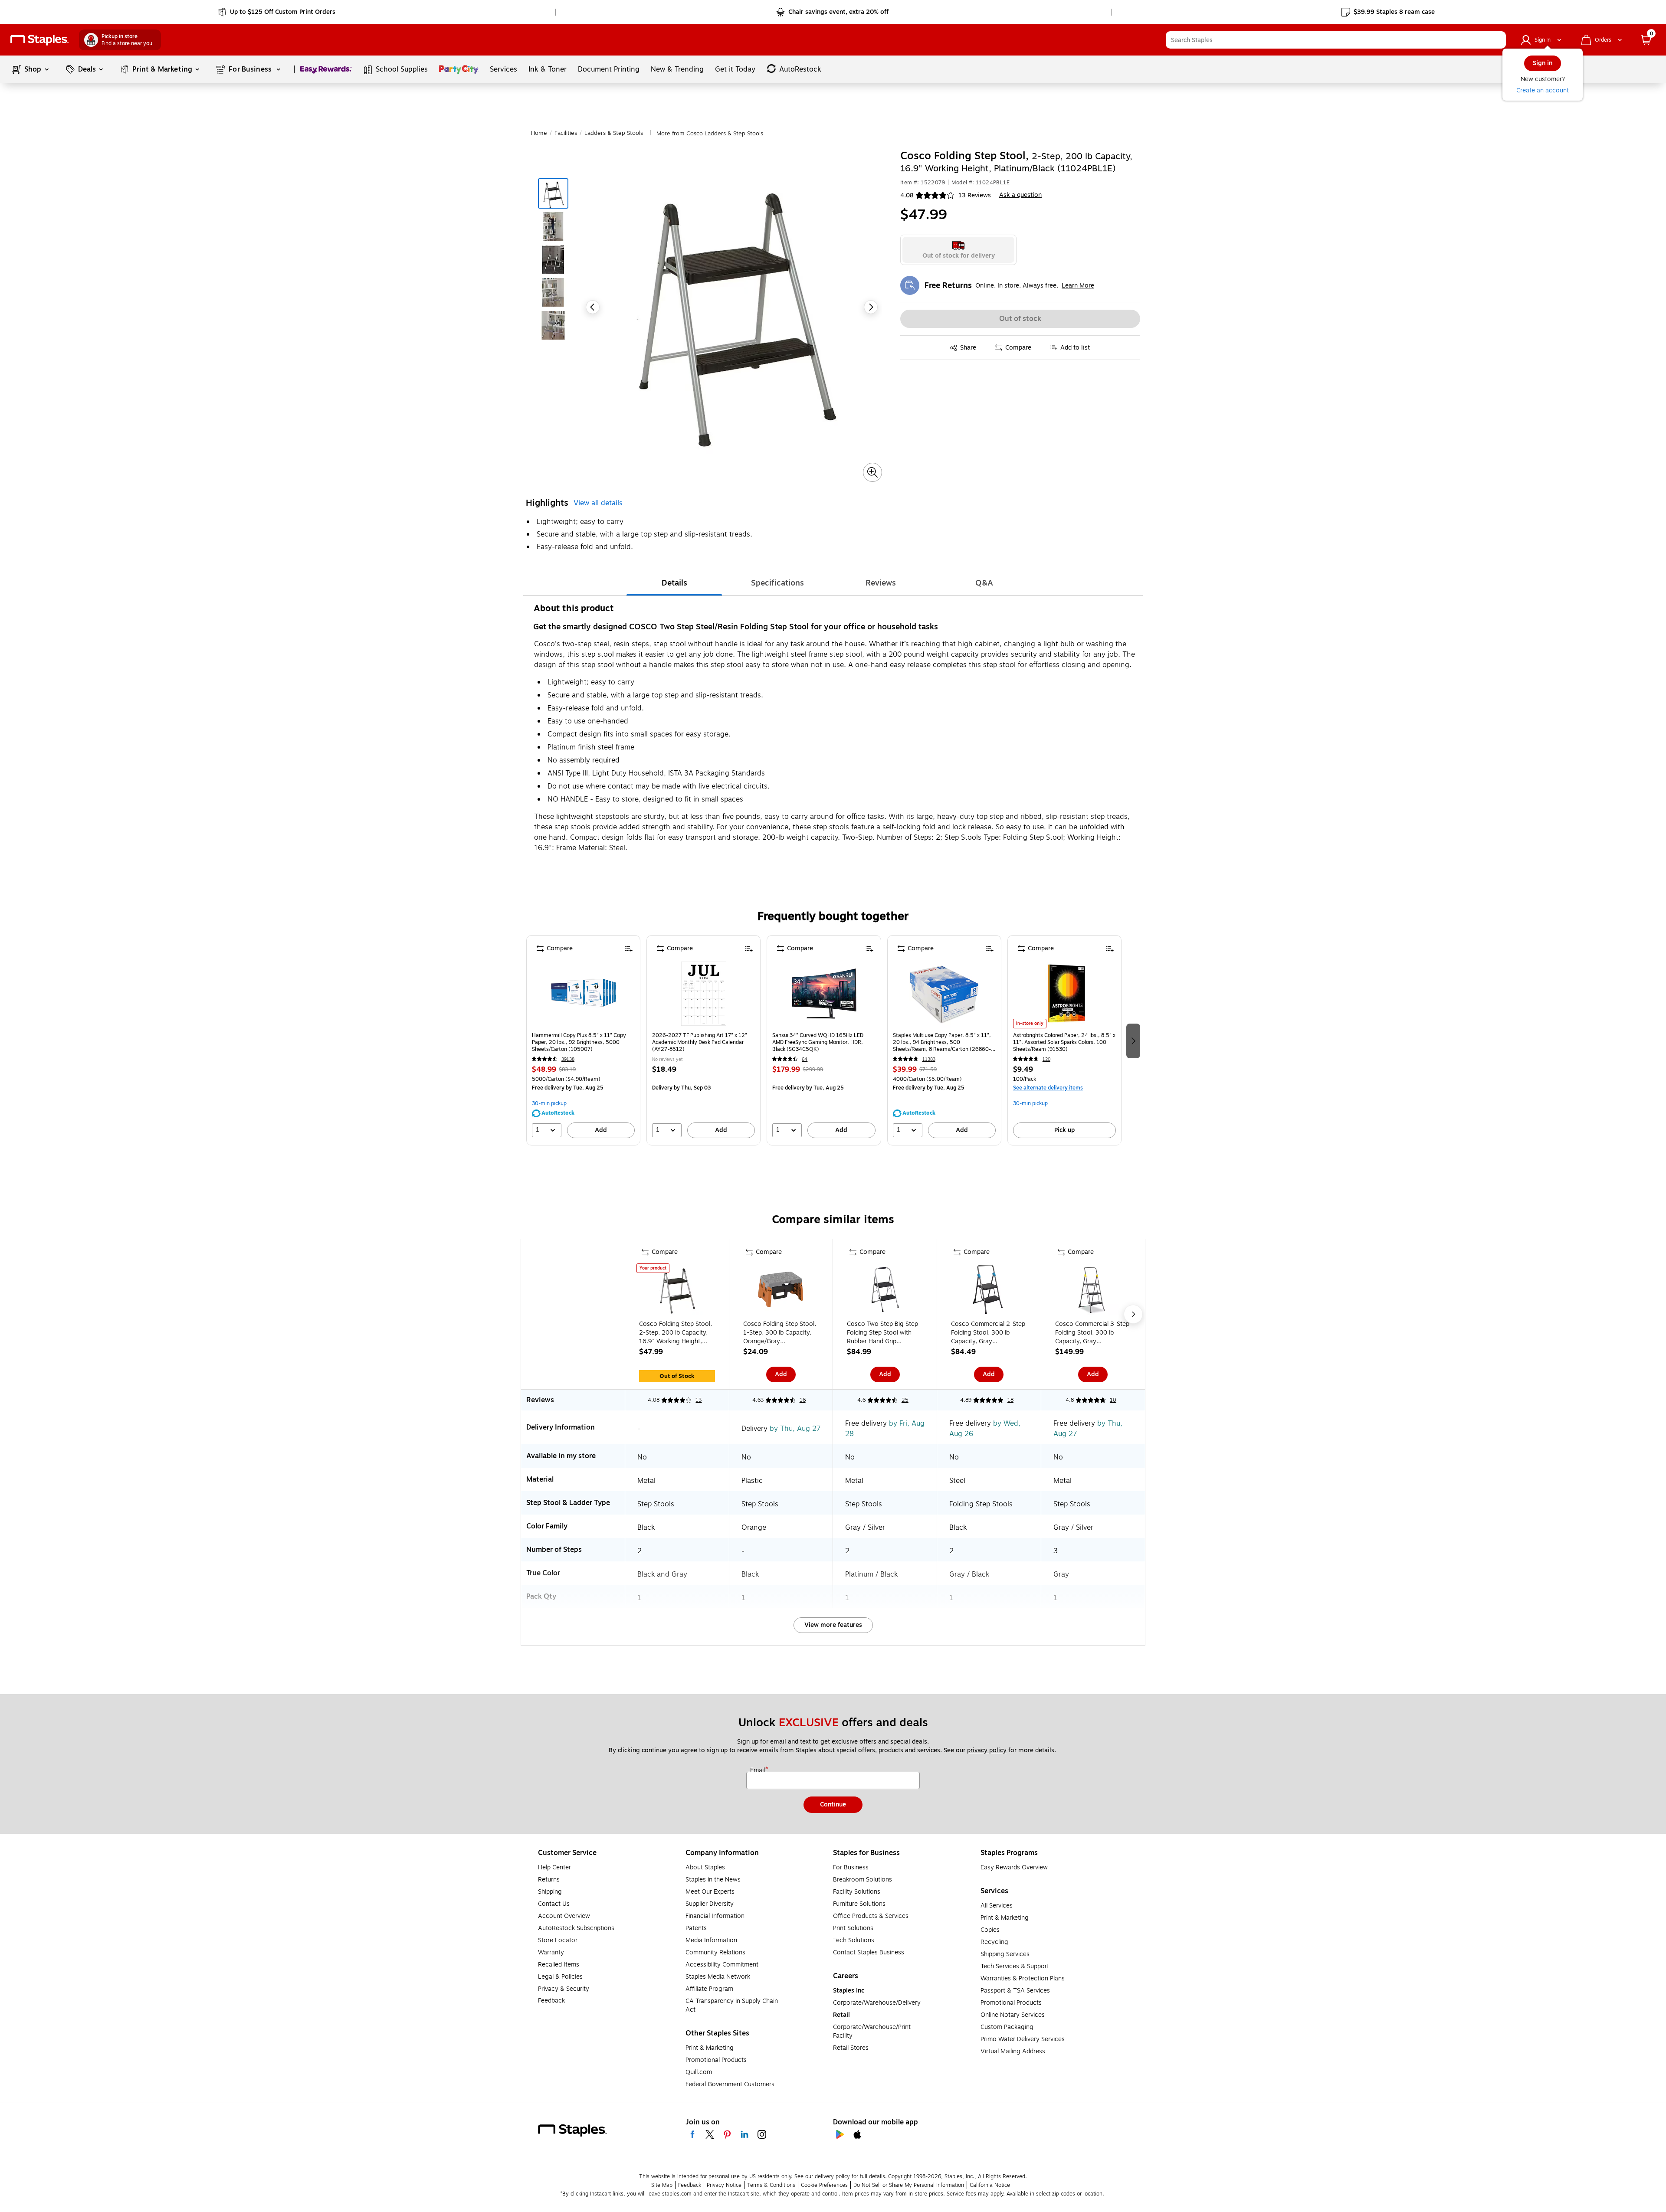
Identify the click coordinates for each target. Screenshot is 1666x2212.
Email (758, 1770)
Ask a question (1020, 195)
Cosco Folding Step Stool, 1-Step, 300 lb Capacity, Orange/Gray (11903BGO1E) (780, 1333)
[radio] (959, 250)
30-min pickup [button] (549, 1103)
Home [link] (539, 133)
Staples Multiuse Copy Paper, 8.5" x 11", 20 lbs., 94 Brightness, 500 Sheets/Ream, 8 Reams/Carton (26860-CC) (942, 1042)
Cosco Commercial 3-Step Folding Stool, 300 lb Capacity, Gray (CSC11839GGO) (1092, 1333)
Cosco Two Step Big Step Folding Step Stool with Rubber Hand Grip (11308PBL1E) (882, 1333)
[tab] (674, 583)
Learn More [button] (1078, 286)
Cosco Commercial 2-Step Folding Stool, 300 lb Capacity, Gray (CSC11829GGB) (988, 1333)
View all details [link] (598, 503)
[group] (583, 1040)
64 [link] (805, 1059)
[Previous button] (593, 307)
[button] (1497, 40)
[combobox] (1336, 40)
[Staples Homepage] (39, 40)
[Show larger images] (872, 472)
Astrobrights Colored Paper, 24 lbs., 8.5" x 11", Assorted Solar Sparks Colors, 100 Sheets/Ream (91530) (1064, 1042)
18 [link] (1010, 1400)
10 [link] (1113, 1400)
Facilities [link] (566, 133)
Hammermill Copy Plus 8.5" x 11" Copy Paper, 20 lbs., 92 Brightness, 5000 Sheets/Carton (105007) (579, 1042)
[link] (277, 12)
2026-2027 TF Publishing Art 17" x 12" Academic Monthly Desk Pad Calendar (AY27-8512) (700, 1042)
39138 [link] (568, 1059)
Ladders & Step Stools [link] (614, 133)
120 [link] (1046, 1059)
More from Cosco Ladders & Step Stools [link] (710, 134)
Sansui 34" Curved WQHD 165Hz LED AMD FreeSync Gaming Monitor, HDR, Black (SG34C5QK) (818, 1042)
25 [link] (905, 1400)
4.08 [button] (907, 195)
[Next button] (871, 307)
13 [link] (699, 1400)
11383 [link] (929, 1059)
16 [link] (803, 1400)
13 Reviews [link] (975, 195)
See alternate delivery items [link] (1048, 1088)
